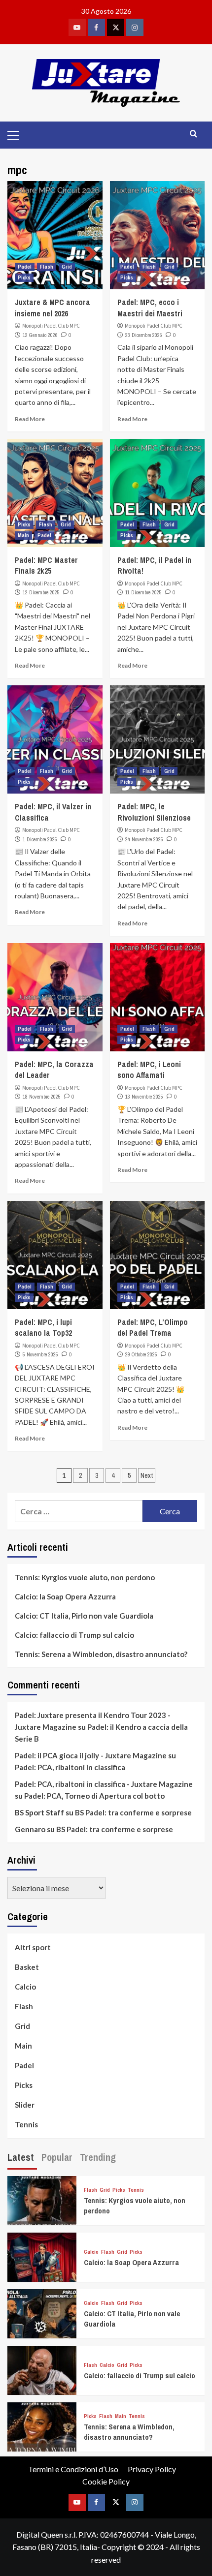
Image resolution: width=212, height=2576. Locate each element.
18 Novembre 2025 (42, 1097)
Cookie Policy (106, 2481)
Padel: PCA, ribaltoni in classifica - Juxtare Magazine (104, 1784)
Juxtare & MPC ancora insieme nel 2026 (53, 307)
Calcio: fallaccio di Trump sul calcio (74, 1635)
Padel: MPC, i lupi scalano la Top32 (43, 1327)
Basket (27, 1967)
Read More (30, 419)
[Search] (194, 134)
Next (147, 1475)
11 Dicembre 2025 (143, 592)
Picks (24, 277)
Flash (47, 267)
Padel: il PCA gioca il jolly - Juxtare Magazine (91, 1755)
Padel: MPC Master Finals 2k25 (46, 565)
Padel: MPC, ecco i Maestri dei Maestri (150, 307)
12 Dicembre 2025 (41, 592)
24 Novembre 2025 (144, 839)
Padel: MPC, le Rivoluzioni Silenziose (154, 812)
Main (23, 535)
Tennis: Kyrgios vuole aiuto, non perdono (85, 1577)
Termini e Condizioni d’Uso (73, 2469)
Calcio (25, 1987)
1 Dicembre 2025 (40, 839)
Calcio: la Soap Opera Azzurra (65, 1596)
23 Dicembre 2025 (144, 335)
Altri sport (33, 1947)
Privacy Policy (152, 2469)
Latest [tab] (21, 2157)
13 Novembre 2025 (144, 1097)
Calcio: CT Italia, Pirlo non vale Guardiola (84, 1616)
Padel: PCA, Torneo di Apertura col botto (94, 1796)
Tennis (26, 2124)
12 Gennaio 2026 (40, 335)
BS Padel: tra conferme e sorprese (133, 1812)
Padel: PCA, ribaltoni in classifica (70, 1767)
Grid (67, 267)
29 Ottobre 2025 (141, 1354)
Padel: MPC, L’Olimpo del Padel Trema (153, 1327)
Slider (25, 2105)
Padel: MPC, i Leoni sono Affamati (149, 1070)
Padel (25, 267)
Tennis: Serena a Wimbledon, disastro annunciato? (101, 1654)
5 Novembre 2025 (40, 1354)
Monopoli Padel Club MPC (51, 326)
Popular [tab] (57, 2157)
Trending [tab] (98, 2157)
